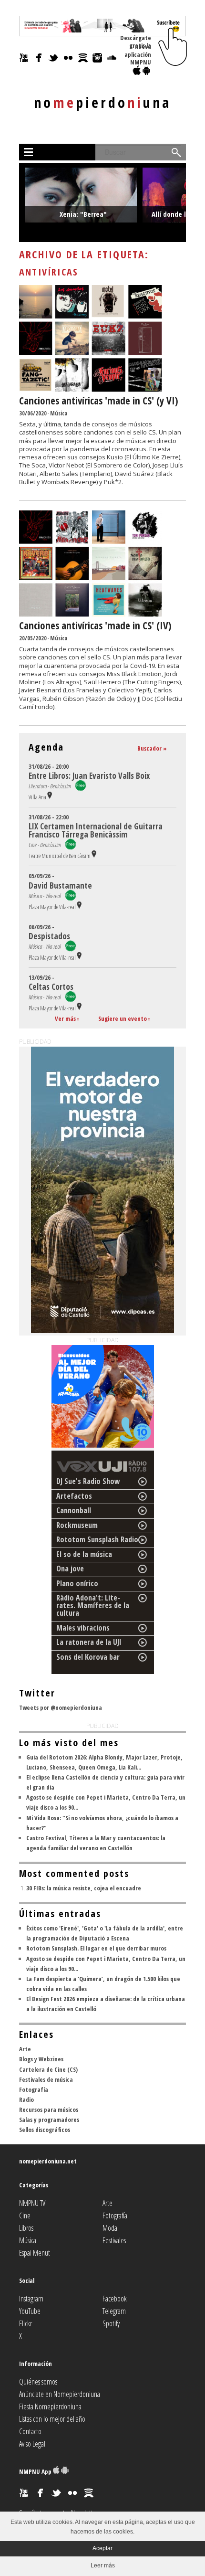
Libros (26, 2228)
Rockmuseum (77, 1525)
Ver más (65, 1018)
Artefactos (74, 1496)
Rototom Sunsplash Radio (97, 1539)
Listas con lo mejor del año (52, 2419)
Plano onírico (77, 1583)
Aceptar (102, 2548)
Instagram (31, 2299)
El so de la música (84, 1554)
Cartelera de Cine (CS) (48, 2069)
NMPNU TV (32, 2203)
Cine (25, 2216)
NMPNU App (36, 2471)
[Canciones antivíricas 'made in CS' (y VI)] (91, 390)
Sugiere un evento (123, 1018)
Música (59, 413)
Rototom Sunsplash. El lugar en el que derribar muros (96, 1948)
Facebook (115, 2299)
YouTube (30, 2311)
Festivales (114, 2240)
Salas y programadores (49, 2120)
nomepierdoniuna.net (48, 2161)
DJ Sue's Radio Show (88, 1481)
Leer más (103, 2565)
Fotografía (34, 2089)
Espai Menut (35, 2253)
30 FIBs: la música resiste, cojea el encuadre (84, 1888)
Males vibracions (83, 1628)
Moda (110, 2228)
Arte (25, 2049)
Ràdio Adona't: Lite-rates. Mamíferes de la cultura (93, 1605)
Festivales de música (46, 2079)
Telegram (114, 2311)
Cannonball (74, 1510)
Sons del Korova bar (88, 1657)
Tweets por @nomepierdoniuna (61, 1707)
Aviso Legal (32, 2444)
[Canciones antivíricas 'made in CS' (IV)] (91, 615)
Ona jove (70, 1569)
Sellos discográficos (45, 2130)
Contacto (30, 2431)
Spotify (111, 2323)
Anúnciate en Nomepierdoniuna (60, 2394)
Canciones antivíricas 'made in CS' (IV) (95, 625)
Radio (26, 2099)
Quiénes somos (38, 2382)
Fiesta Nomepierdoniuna (50, 2406)
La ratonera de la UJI (89, 1642)
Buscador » (152, 748)
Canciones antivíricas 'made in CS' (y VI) (99, 401)
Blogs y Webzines (41, 2059)
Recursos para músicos (49, 2110)
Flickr (26, 2323)
